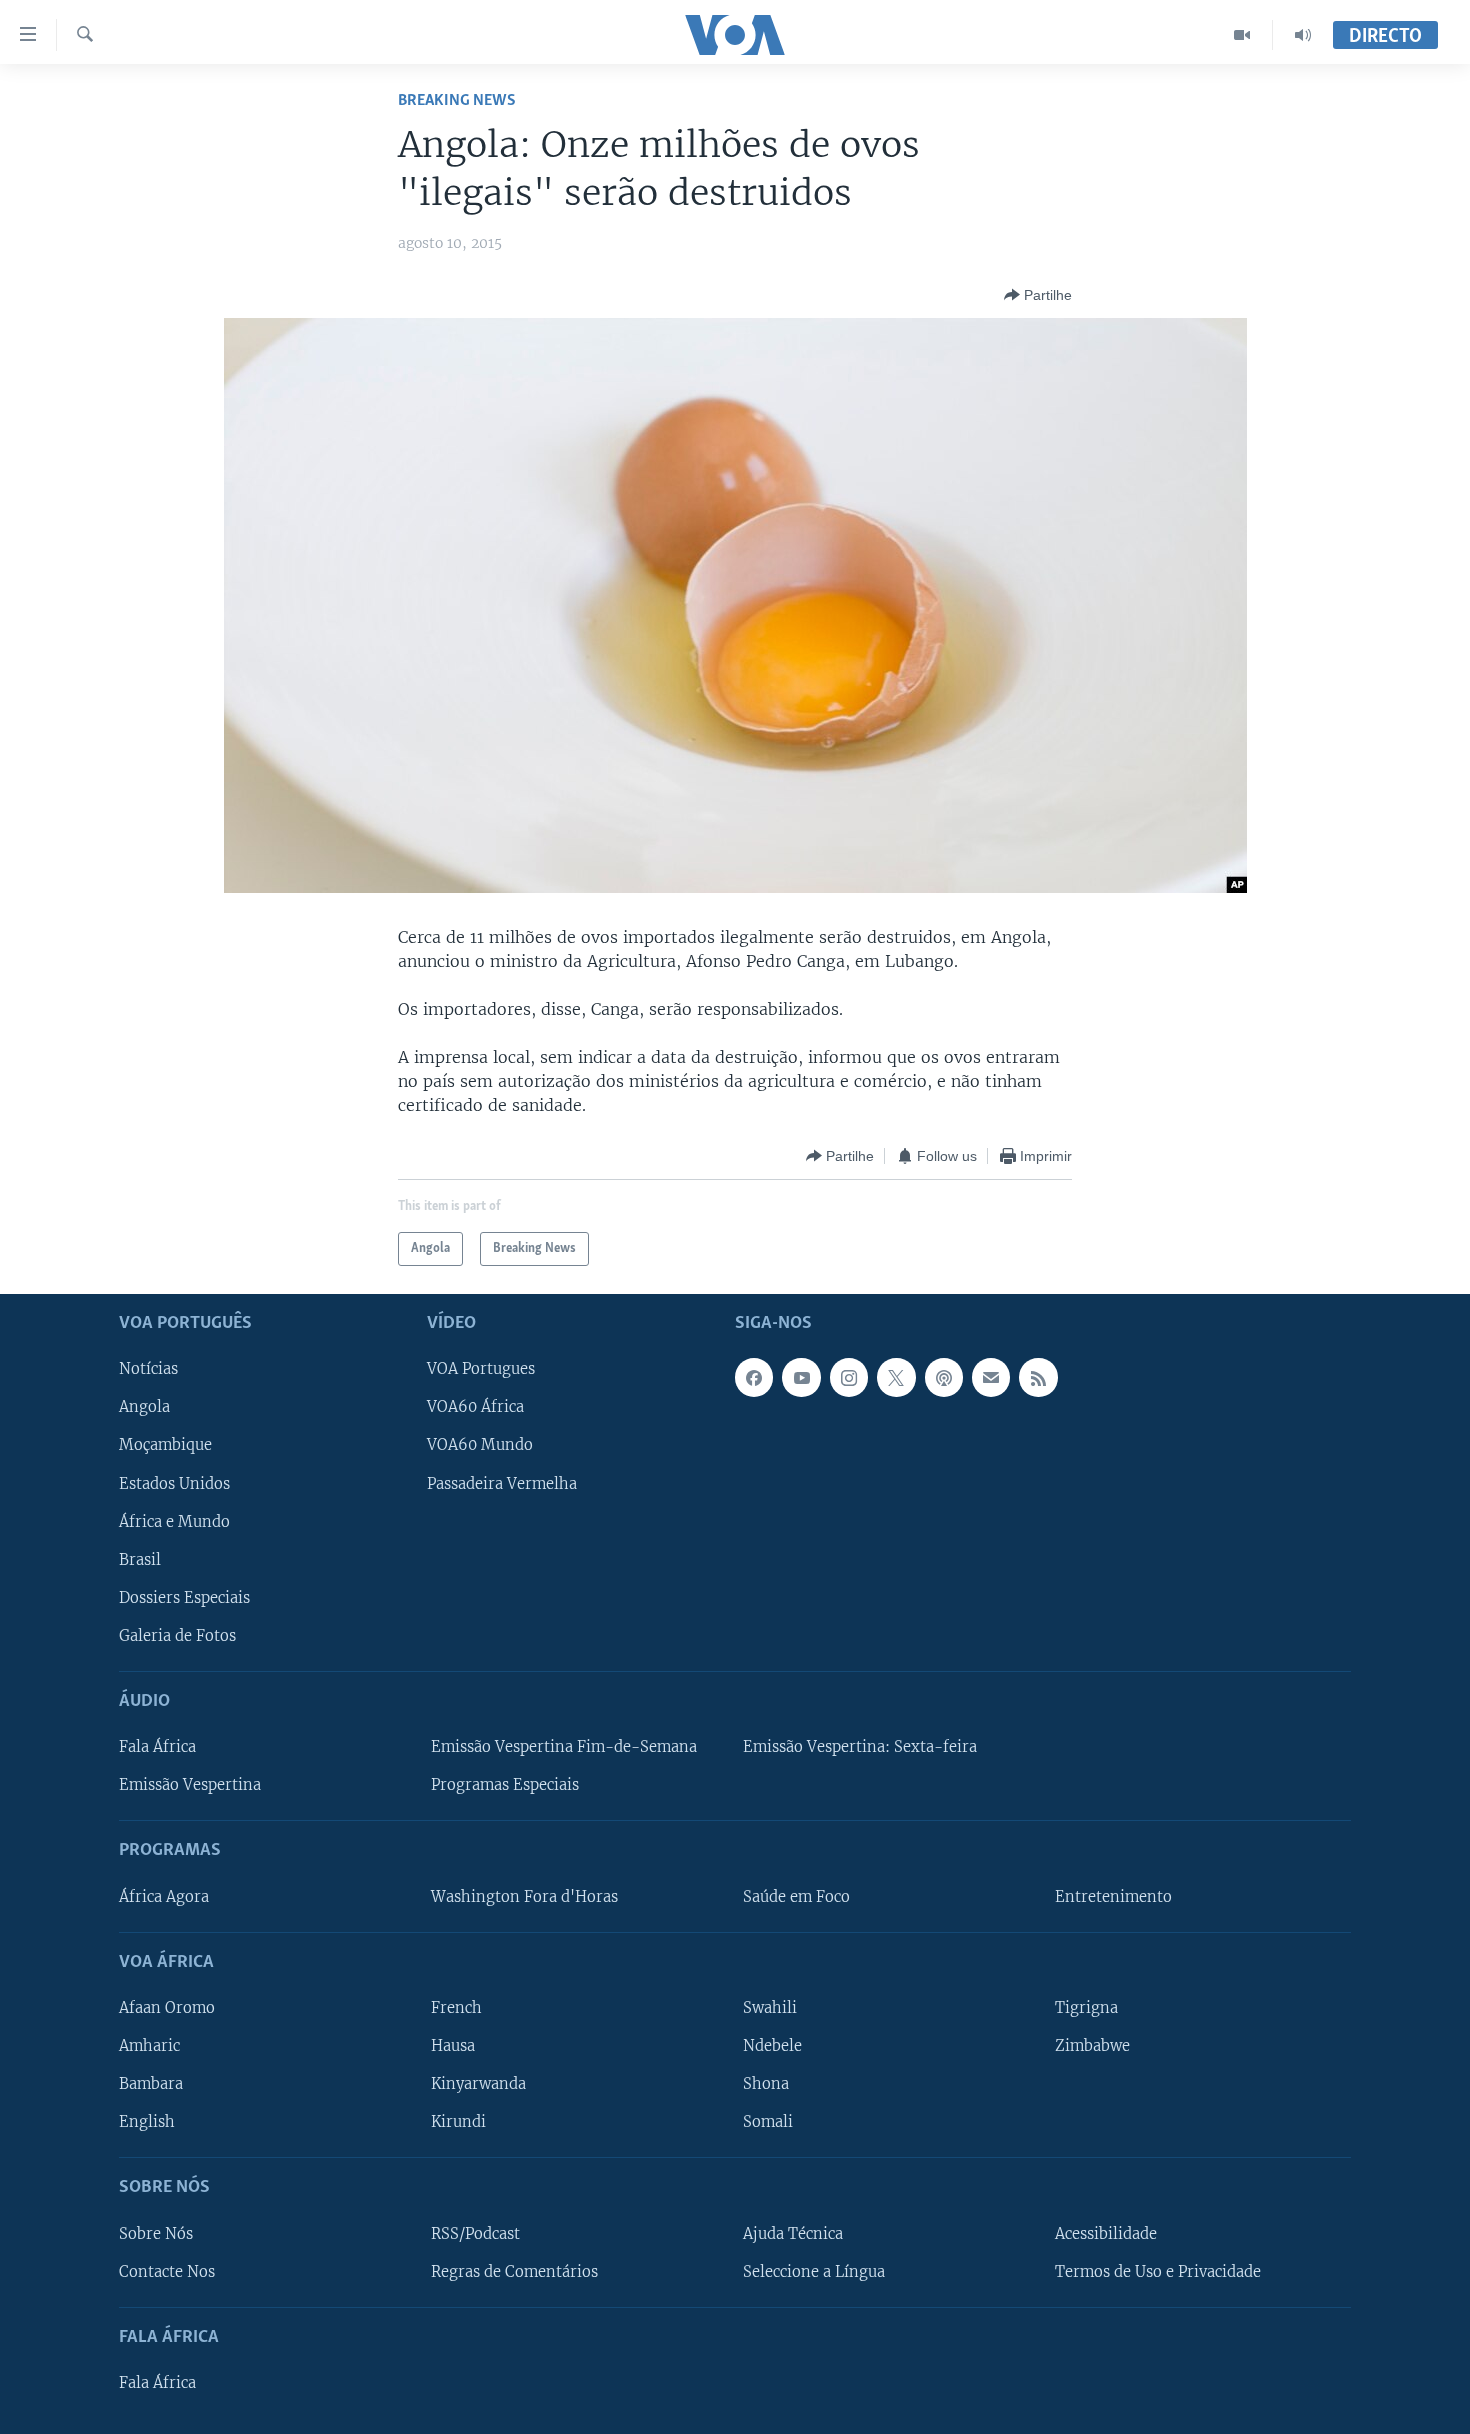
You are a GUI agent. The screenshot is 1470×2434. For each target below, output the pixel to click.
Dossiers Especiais (184, 1598)
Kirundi (458, 2122)
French (456, 2008)
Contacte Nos (167, 2272)
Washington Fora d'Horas (524, 1897)
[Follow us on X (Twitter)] (896, 1378)
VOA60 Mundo (480, 1446)
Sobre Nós (156, 2234)
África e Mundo (174, 1522)
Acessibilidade (1106, 2234)
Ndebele (772, 2046)
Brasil (140, 1560)
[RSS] (1038, 1378)
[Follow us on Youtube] (801, 1378)
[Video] (1242, 35)
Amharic (149, 2046)
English (147, 2122)
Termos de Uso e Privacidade (1158, 2272)
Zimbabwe (1092, 2046)
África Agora (164, 1897)
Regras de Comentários (514, 2272)
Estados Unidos (174, 1484)
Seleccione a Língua (814, 2272)
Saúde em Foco (796, 1897)
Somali (768, 2122)
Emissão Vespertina (190, 1785)
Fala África (157, 1747)
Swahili (770, 2008)
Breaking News (457, 100)
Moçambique (165, 1446)
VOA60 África (475, 1408)
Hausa (453, 2046)
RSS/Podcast (475, 2234)
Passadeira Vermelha (502, 1484)
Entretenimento (1113, 1897)
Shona (766, 2084)
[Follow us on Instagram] (849, 1378)
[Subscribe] (991, 1378)
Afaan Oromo (167, 2008)
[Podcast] (944, 1378)
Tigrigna (1086, 2008)
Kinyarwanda (478, 2084)
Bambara (151, 2084)
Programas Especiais (505, 1785)
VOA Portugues (481, 1370)
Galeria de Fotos (177, 1636)
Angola (144, 1408)
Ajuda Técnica (793, 2234)
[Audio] (1303, 35)
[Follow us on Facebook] (754, 1378)
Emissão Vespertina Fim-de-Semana (564, 1747)
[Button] (1038, 295)
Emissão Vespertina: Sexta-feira (860, 1747)
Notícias (148, 1370)
